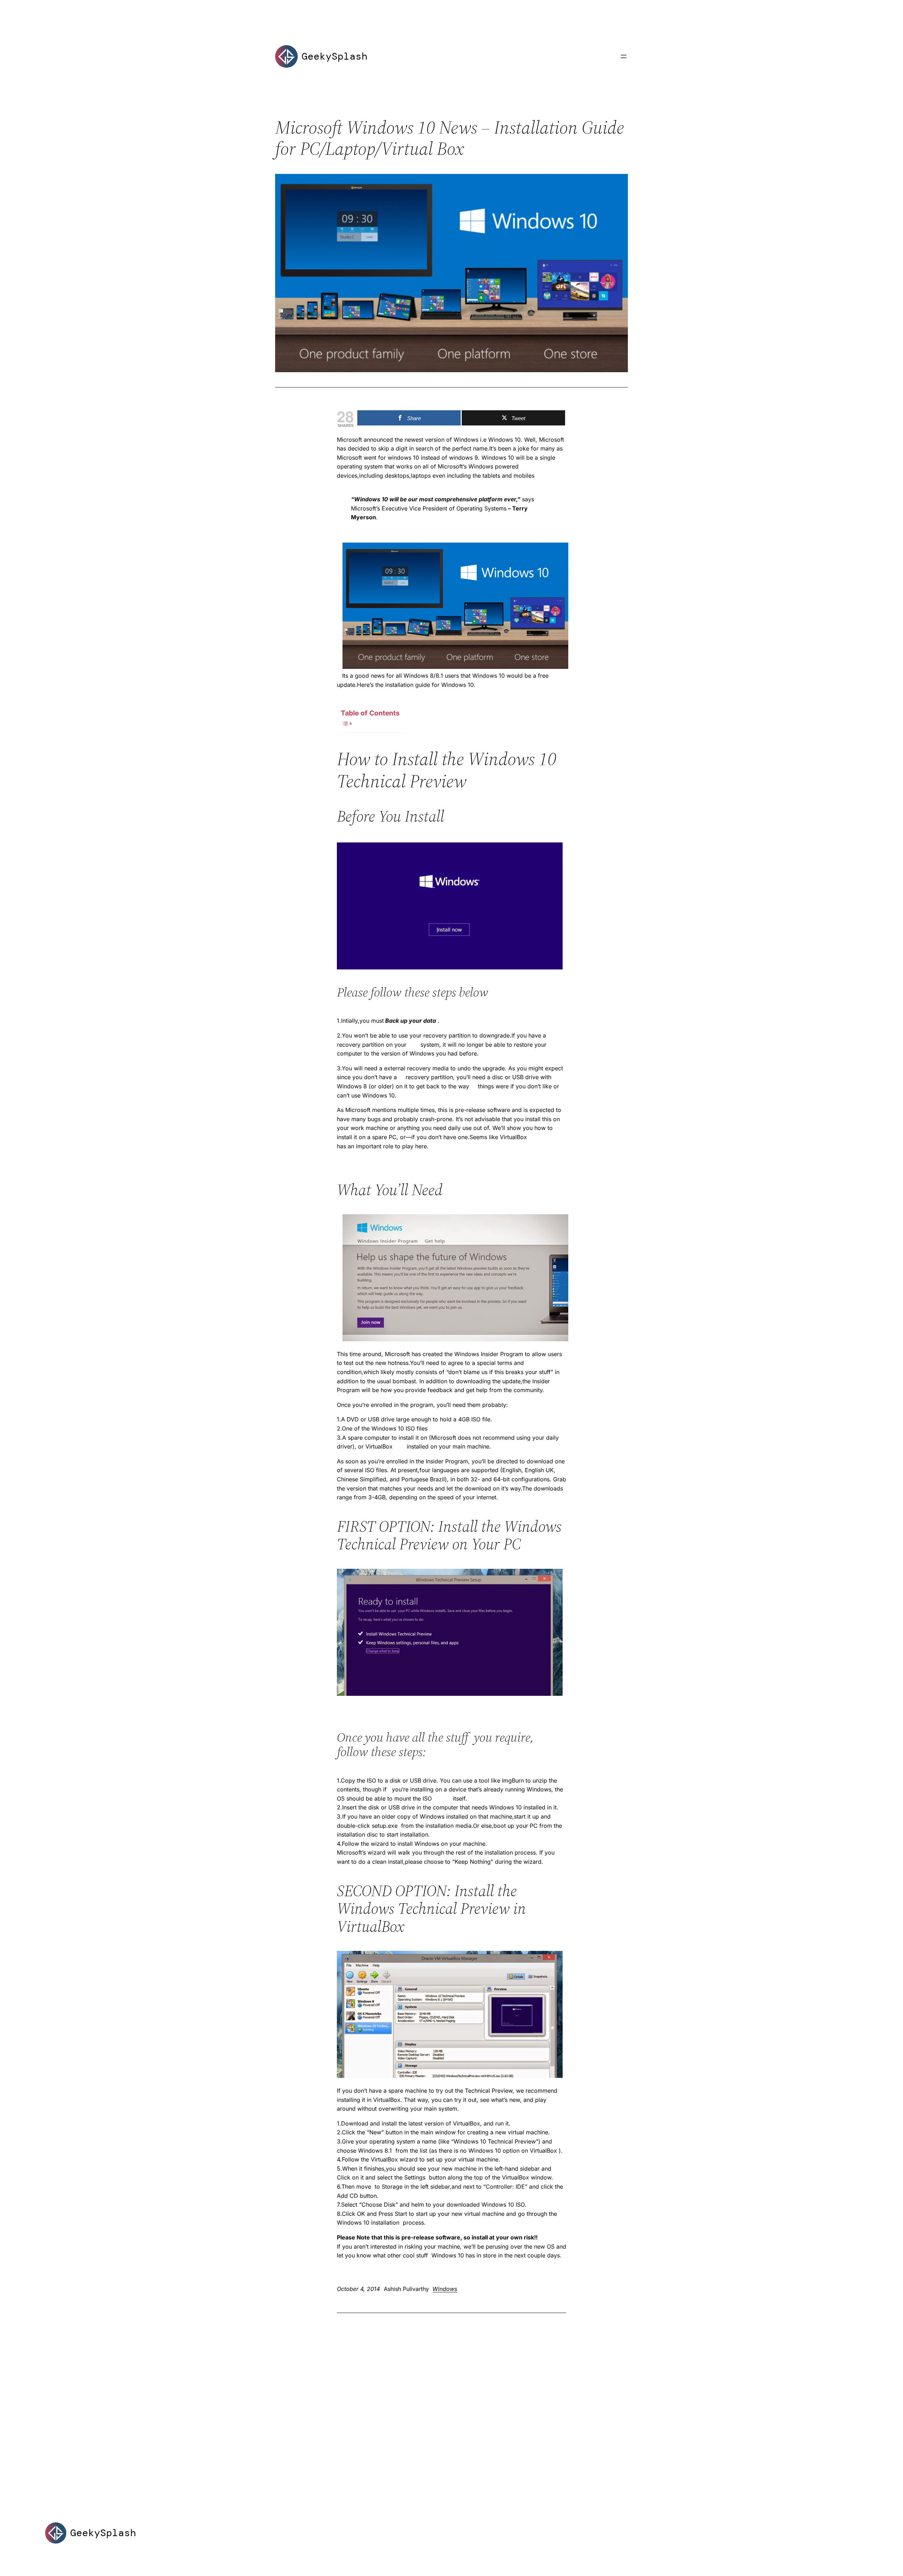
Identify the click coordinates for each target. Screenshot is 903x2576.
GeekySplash (335, 56)
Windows (445, 2289)
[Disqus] (451, 2405)
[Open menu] (624, 56)
